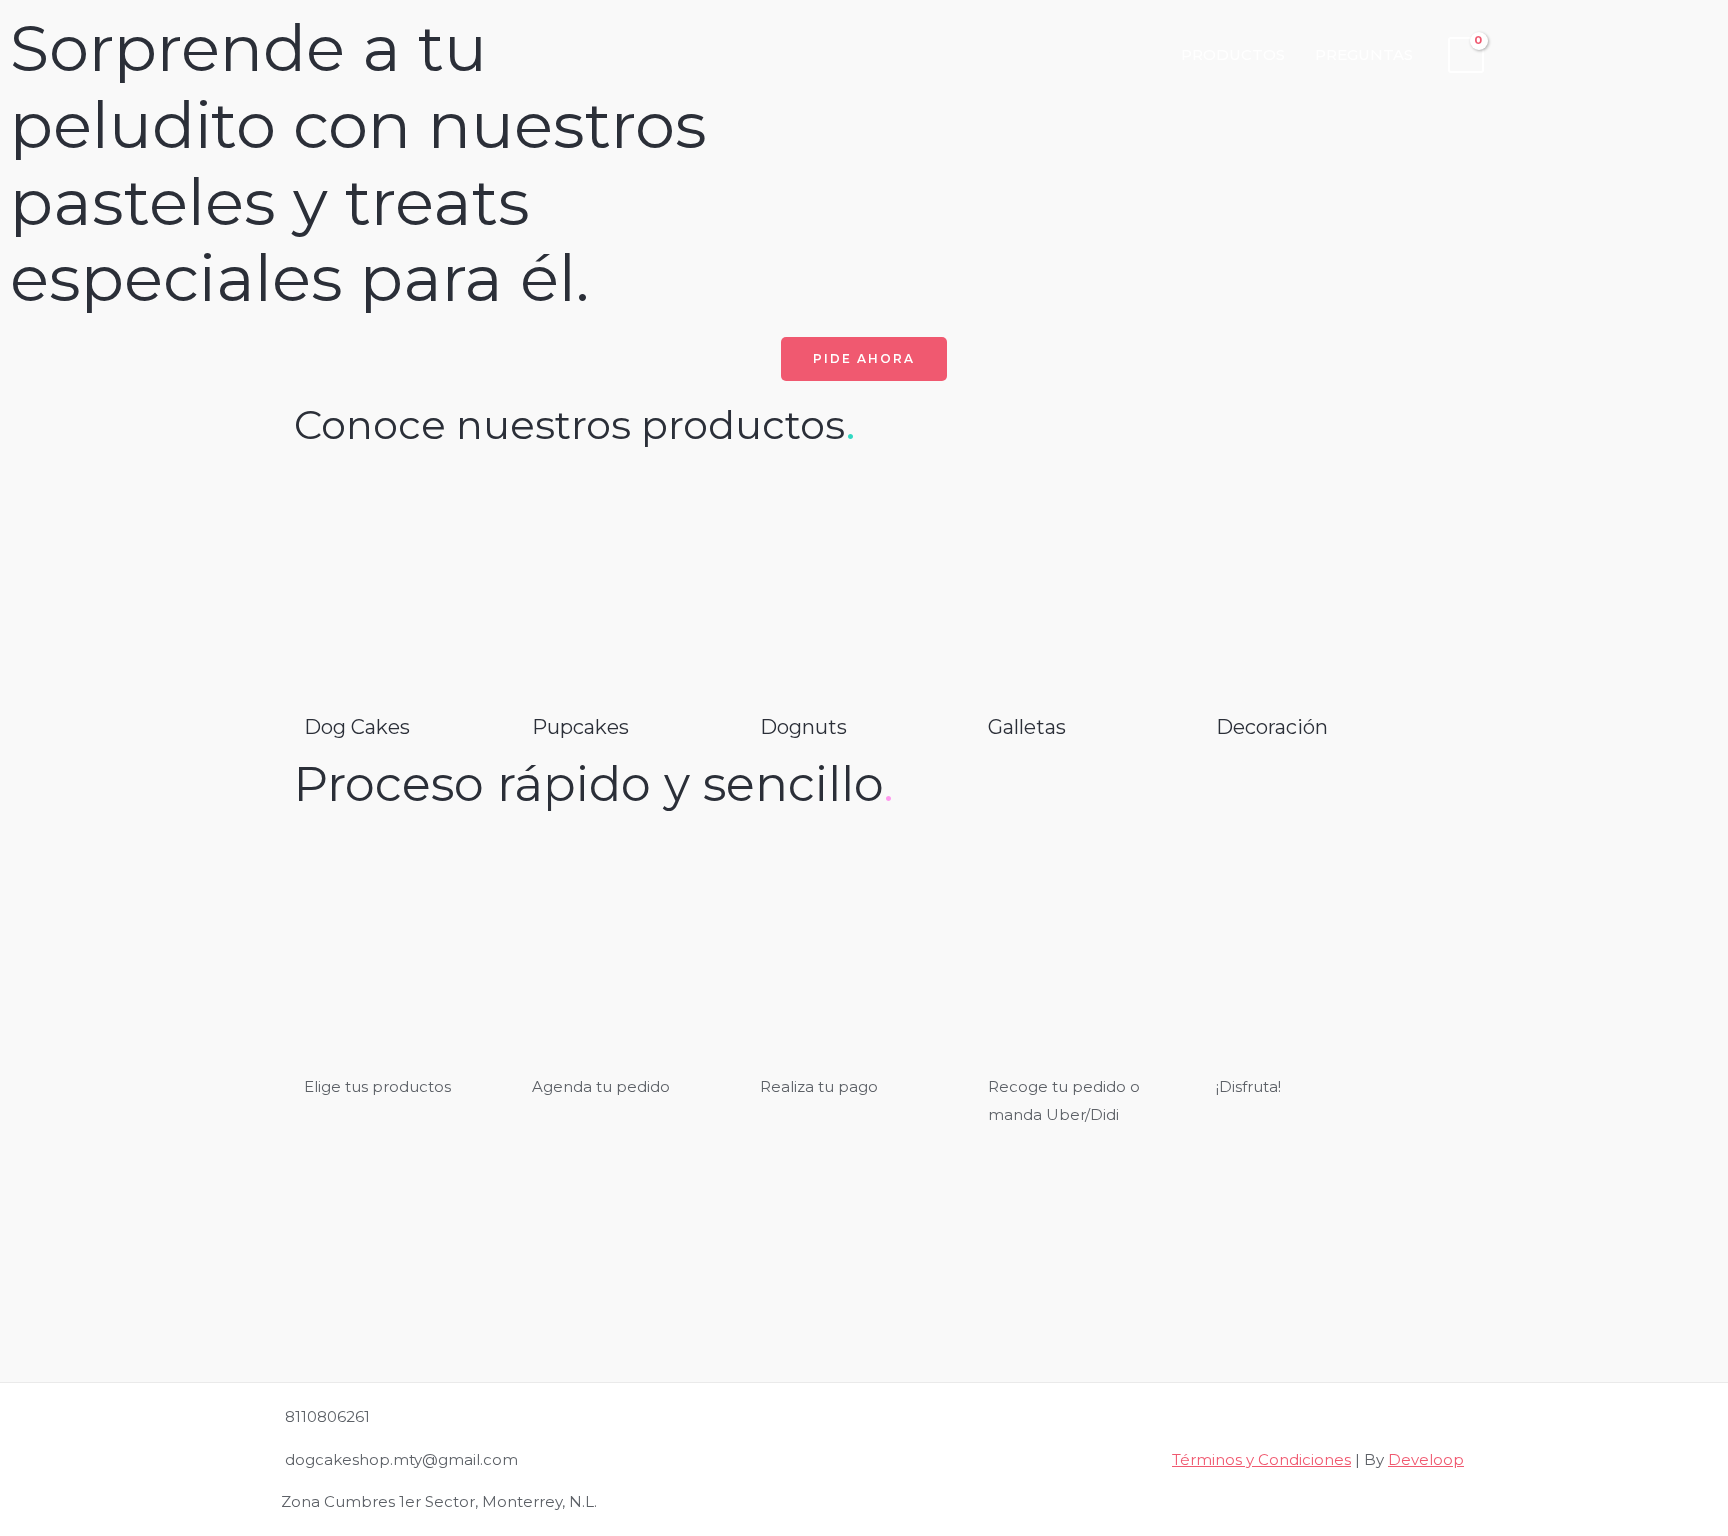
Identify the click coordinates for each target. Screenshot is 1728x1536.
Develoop (1426, 1459)
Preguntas (1364, 54)
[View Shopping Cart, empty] (1466, 55)
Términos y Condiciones (1261, 1459)
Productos (1233, 54)
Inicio (1125, 54)
